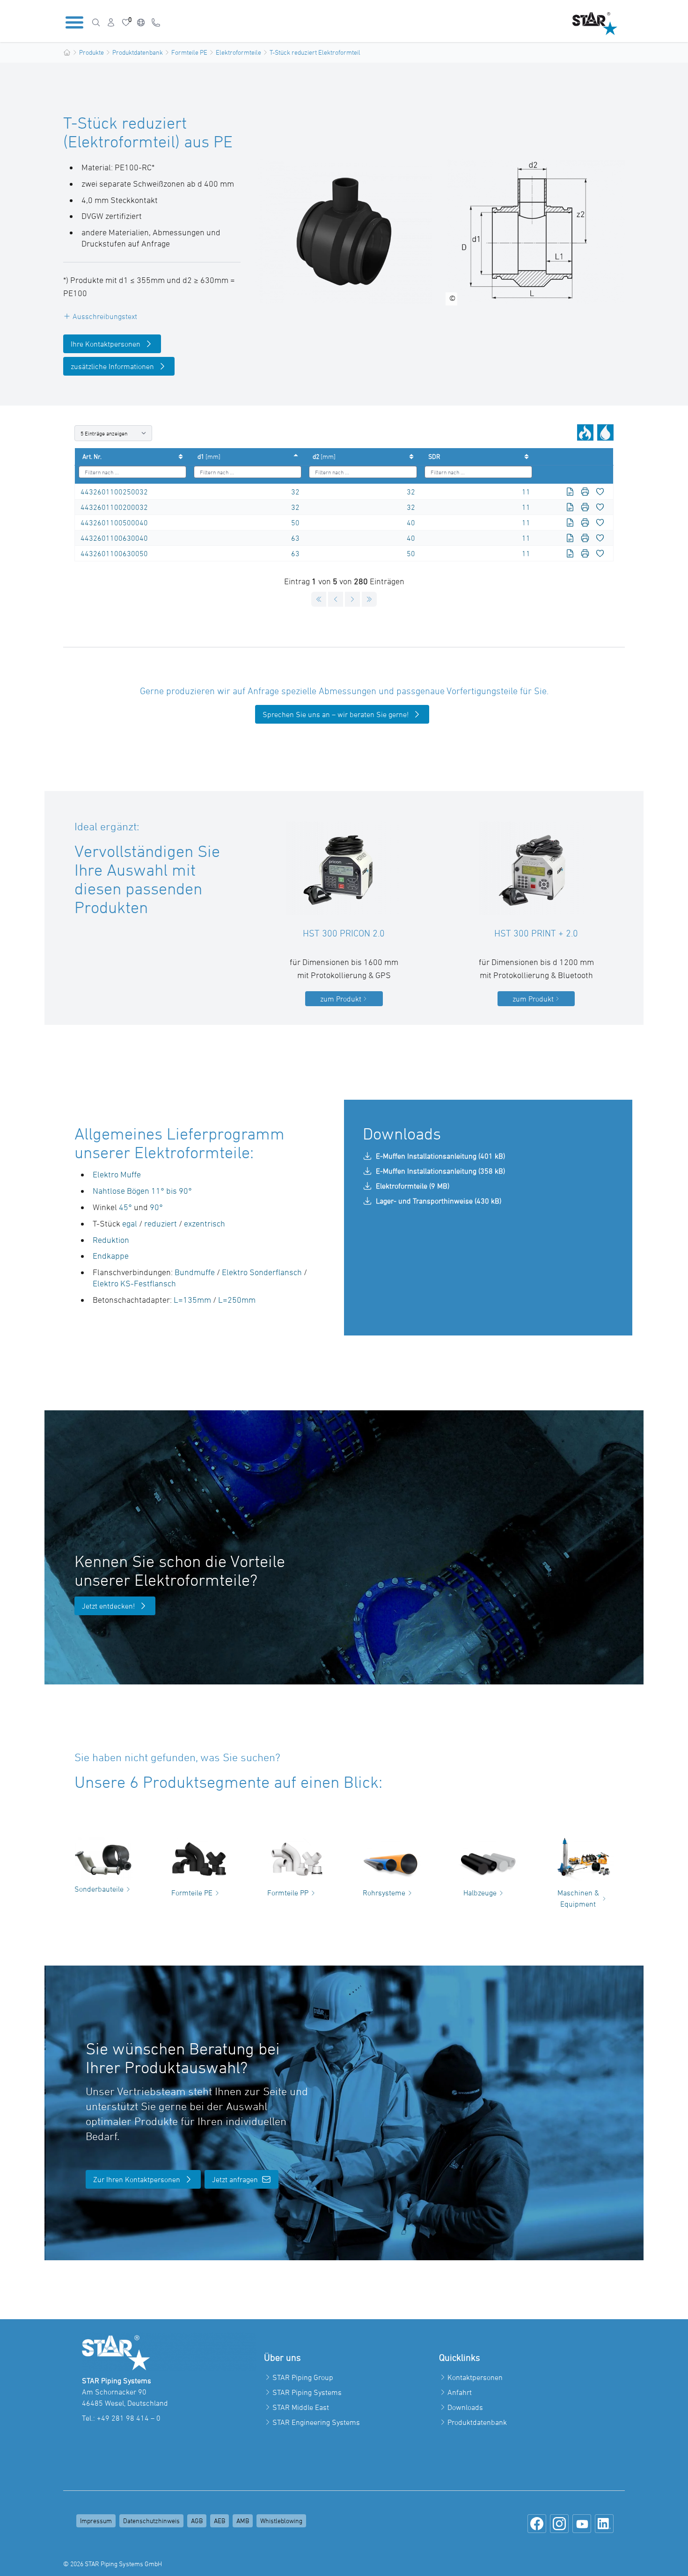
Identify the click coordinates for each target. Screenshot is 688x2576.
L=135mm (192, 1300)
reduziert (161, 1223)
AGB (197, 2521)
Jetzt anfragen (235, 2179)
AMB (243, 2521)
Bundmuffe (195, 1272)
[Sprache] (141, 22)
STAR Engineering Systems (316, 2422)
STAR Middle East (301, 2407)
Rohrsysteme (384, 1893)
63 (295, 538)
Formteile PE (189, 52)
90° (156, 1207)
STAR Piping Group (303, 2377)
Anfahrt (460, 2392)
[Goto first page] (319, 599)
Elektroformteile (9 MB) (413, 1186)
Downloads (465, 2407)
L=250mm (237, 1300)
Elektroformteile (238, 52)
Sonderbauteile (99, 1889)
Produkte (91, 52)
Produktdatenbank (138, 52)
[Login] (111, 22)
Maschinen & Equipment (578, 1898)
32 (295, 492)
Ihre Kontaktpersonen (106, 344)
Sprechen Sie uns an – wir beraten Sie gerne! (336, 714)
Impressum (96, 2521)
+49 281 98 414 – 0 (129, 2418)
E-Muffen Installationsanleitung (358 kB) (440, 1171)
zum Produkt (341, 999)
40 (411, 522)
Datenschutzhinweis (151, 2521)
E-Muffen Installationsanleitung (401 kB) (440, 1156)
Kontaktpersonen (475, 2377)
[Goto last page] (369, 599)
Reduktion (111, 1240)
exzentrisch (205, 1223)
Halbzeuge (480, 1893)
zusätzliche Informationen (112, 366)
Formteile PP (288, 1893)
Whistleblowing (281, 2521)
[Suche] (96, 22)
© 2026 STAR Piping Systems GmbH (113, 2564)
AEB (220, 2521)
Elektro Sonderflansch (262, 1272)
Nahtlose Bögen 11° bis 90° (142, 1191)
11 (526, 492)
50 (295, 522)
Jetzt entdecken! (108, 1606)
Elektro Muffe (117, 1174)
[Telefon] (156, 22)
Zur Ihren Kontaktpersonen (137, 2179)
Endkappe (111, 1256)
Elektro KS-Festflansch (134, 1283)
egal (130, 1223)
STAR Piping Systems (307, 2392)
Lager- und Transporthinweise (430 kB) (439, 1201)
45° (125, 1207)
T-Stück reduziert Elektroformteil (315, 52)
